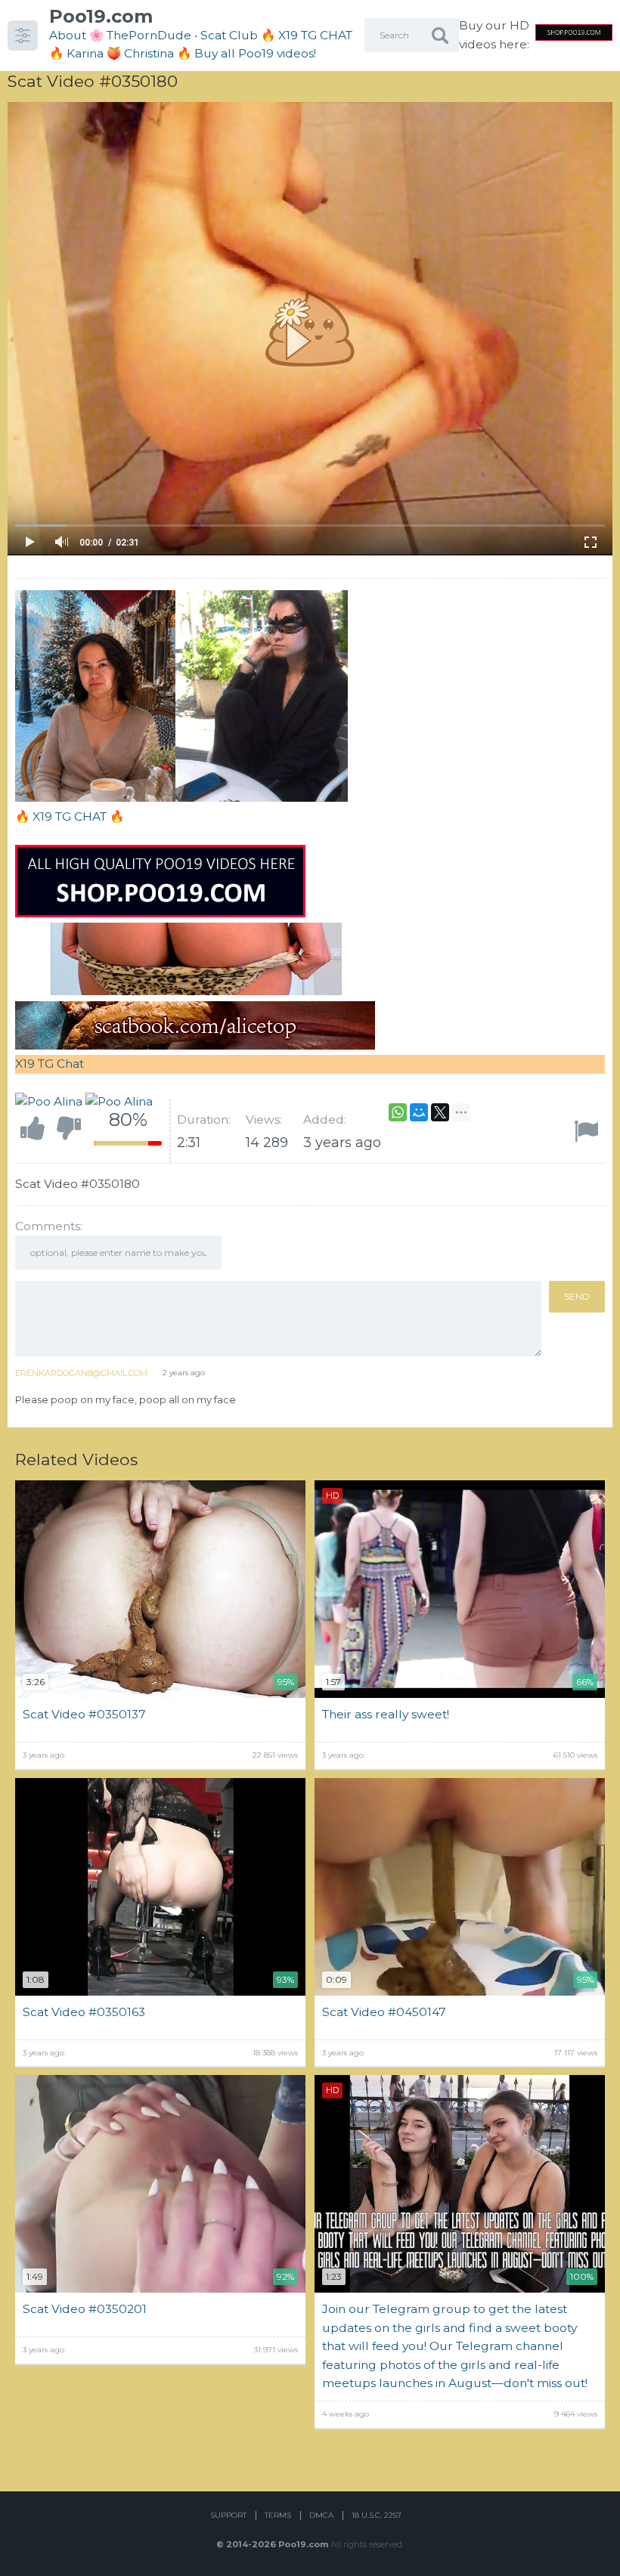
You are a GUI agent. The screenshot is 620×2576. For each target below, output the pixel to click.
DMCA (321, 2515)
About (68, 35)
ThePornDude (149, 35)
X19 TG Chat (50, 1064)
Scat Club (229, 35)
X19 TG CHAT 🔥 (78, 816)
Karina (85, 53)
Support (228, 2515)
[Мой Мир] (419, 1112)
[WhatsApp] (398, 1112)
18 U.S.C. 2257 (377, 2515)
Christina (149, 53)
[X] (440, 1112)
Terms (278, 2515)
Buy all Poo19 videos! (255, 53)
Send (577, 1296)
